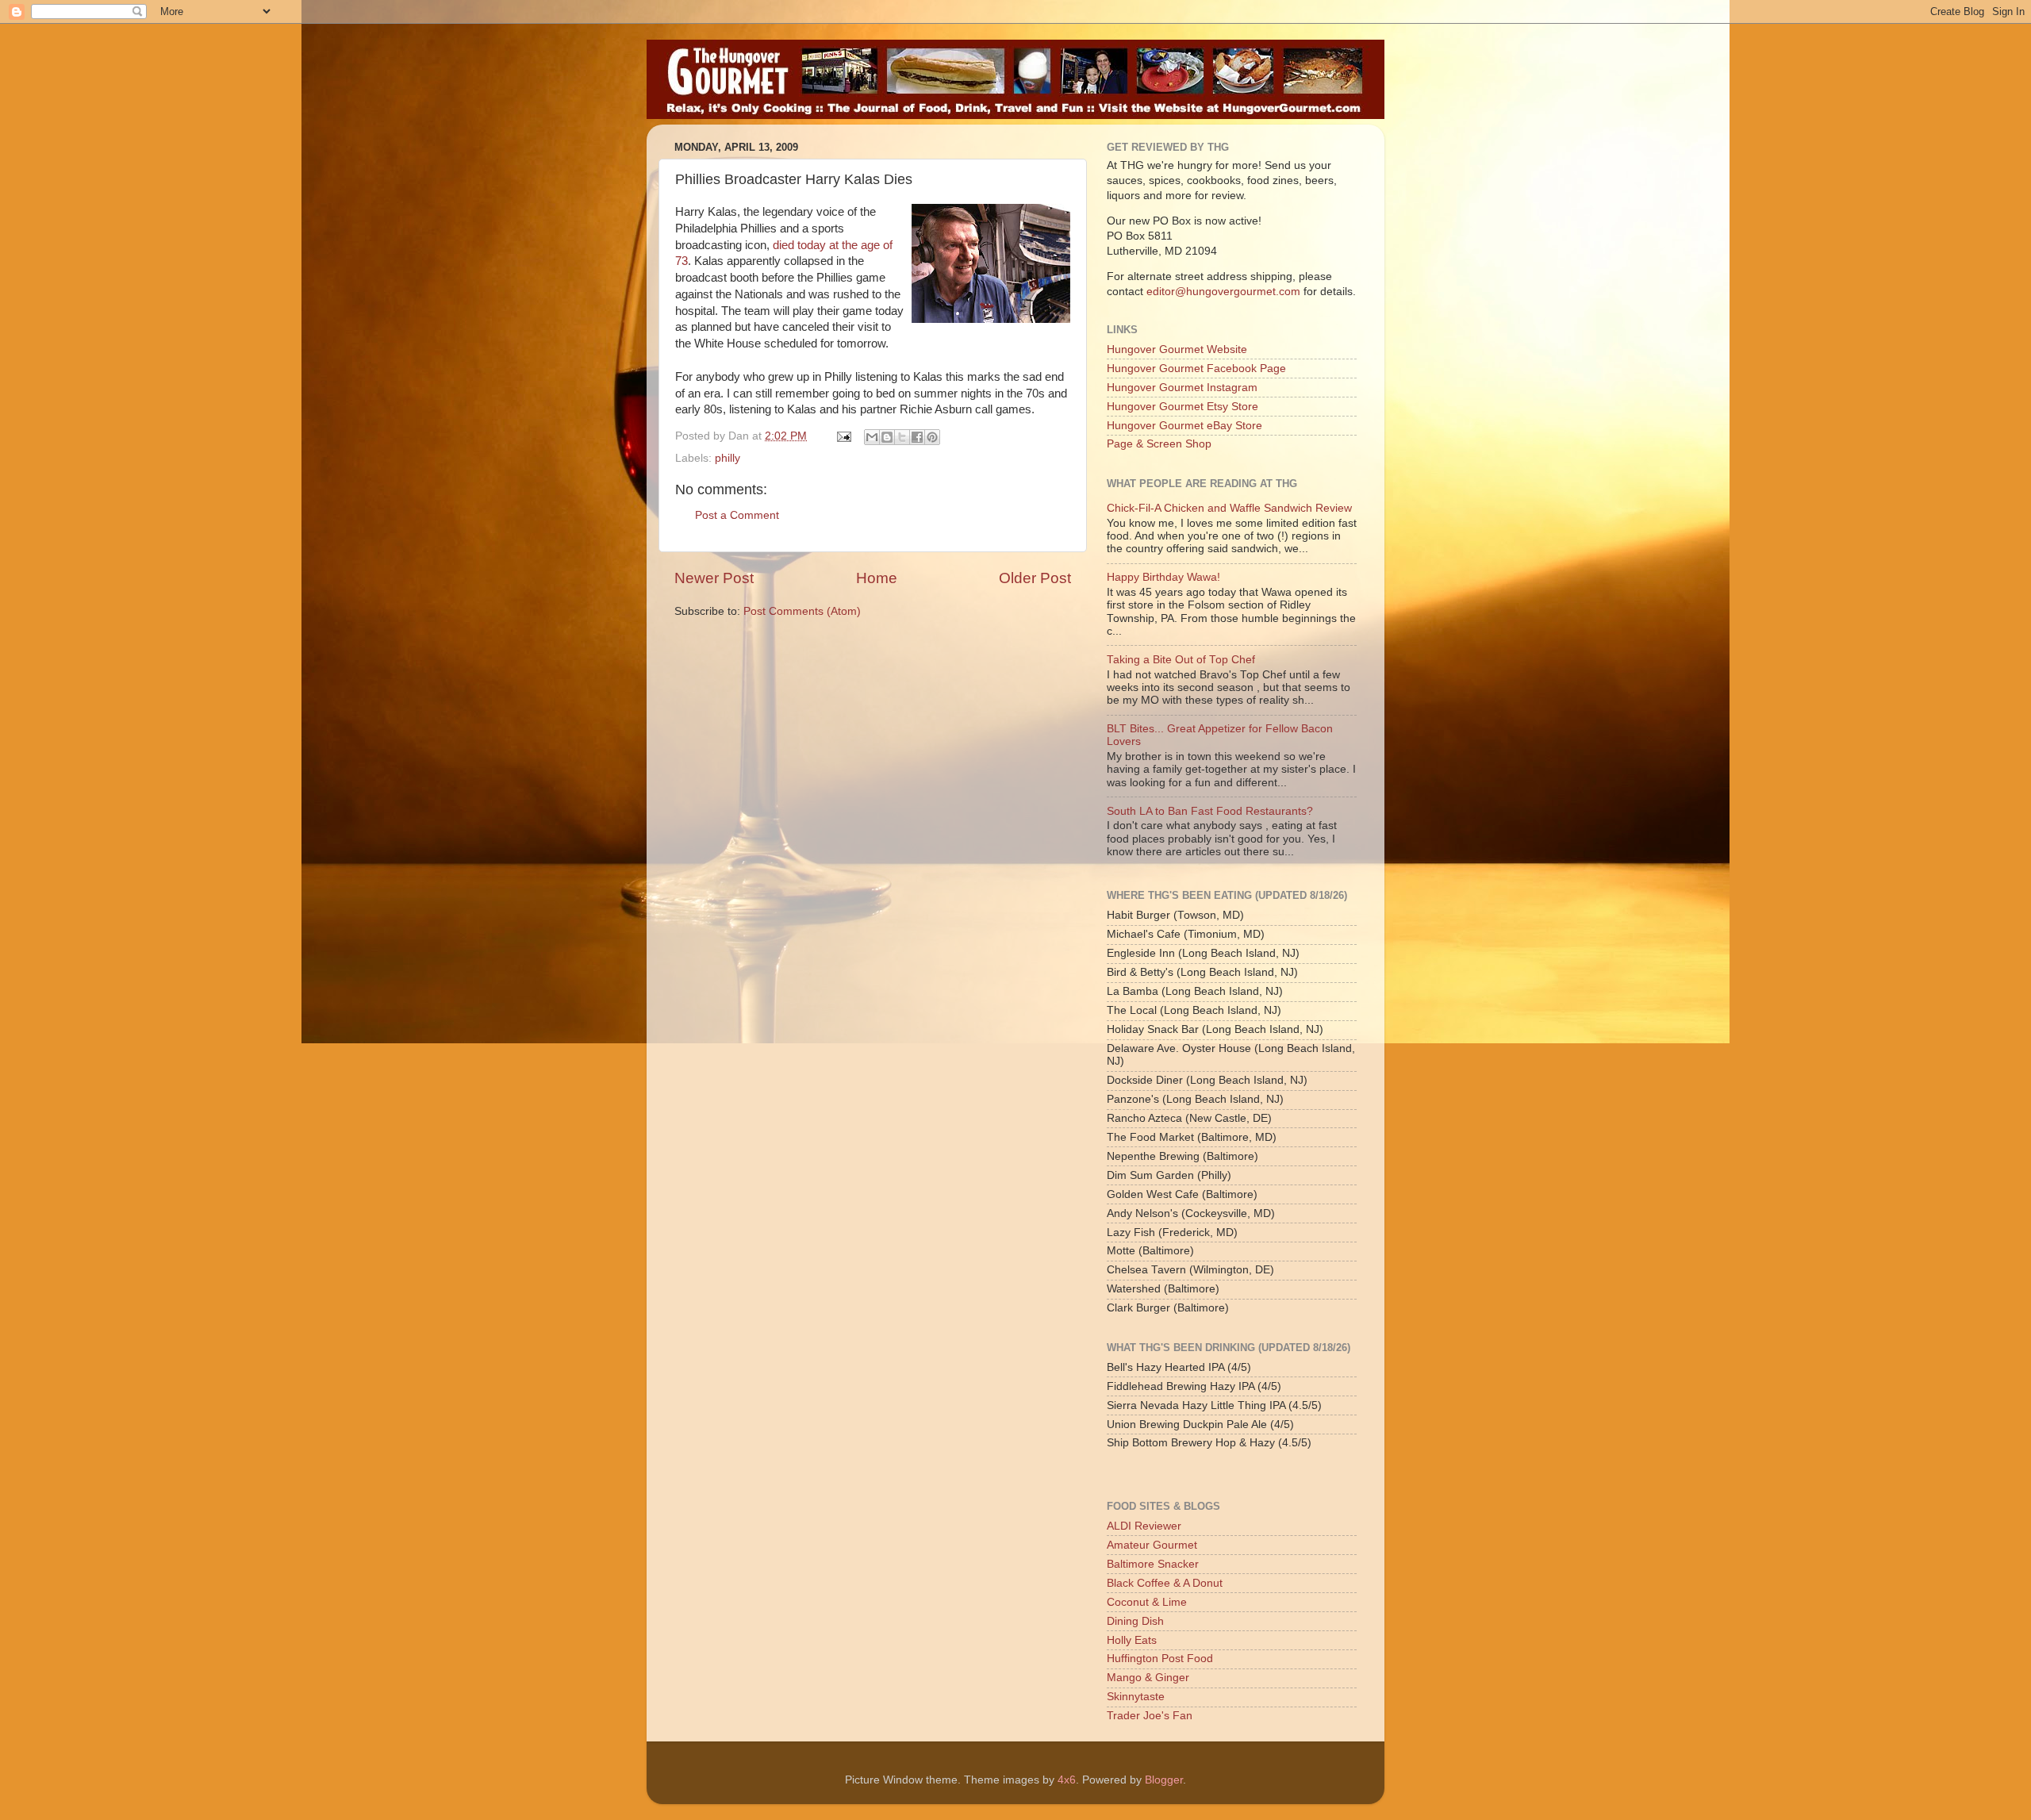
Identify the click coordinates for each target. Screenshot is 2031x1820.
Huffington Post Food (1160, 1659)
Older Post (1035, 578)
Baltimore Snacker (1153, 1564)
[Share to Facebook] (917, 437)
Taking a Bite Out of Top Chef (1181, 660)
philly (728, 458)
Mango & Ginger (1148, 1678)
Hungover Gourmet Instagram (1182, 388)
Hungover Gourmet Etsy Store (1183, 407)
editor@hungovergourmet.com (1223, 292)
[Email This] (872, 437)
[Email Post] (843, 436)
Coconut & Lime (1147, 1602)
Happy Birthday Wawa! (1163, 577)
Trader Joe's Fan (1150, 1716)
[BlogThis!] (887, 437)
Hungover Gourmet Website (1177, 349)
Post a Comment (737, 515)
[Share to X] (902, 437)
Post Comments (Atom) (802, 611)
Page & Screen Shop (1159, 444)
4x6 (1067, 1780)
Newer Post (714, 578)
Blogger (1164, 1780)
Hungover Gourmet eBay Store (1184, 426)
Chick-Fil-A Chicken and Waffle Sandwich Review (1229, 508)
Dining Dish (1135, 1621)
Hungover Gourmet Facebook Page (1196, 369)
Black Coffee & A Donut (1165, 1583)
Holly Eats (1132, 1640)
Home (877, 578)
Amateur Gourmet (1152, 1545)
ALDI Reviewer (1144, 1526)
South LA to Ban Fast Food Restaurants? (1210, 811)
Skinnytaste (1136, 1697)
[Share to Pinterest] (932, 437)
